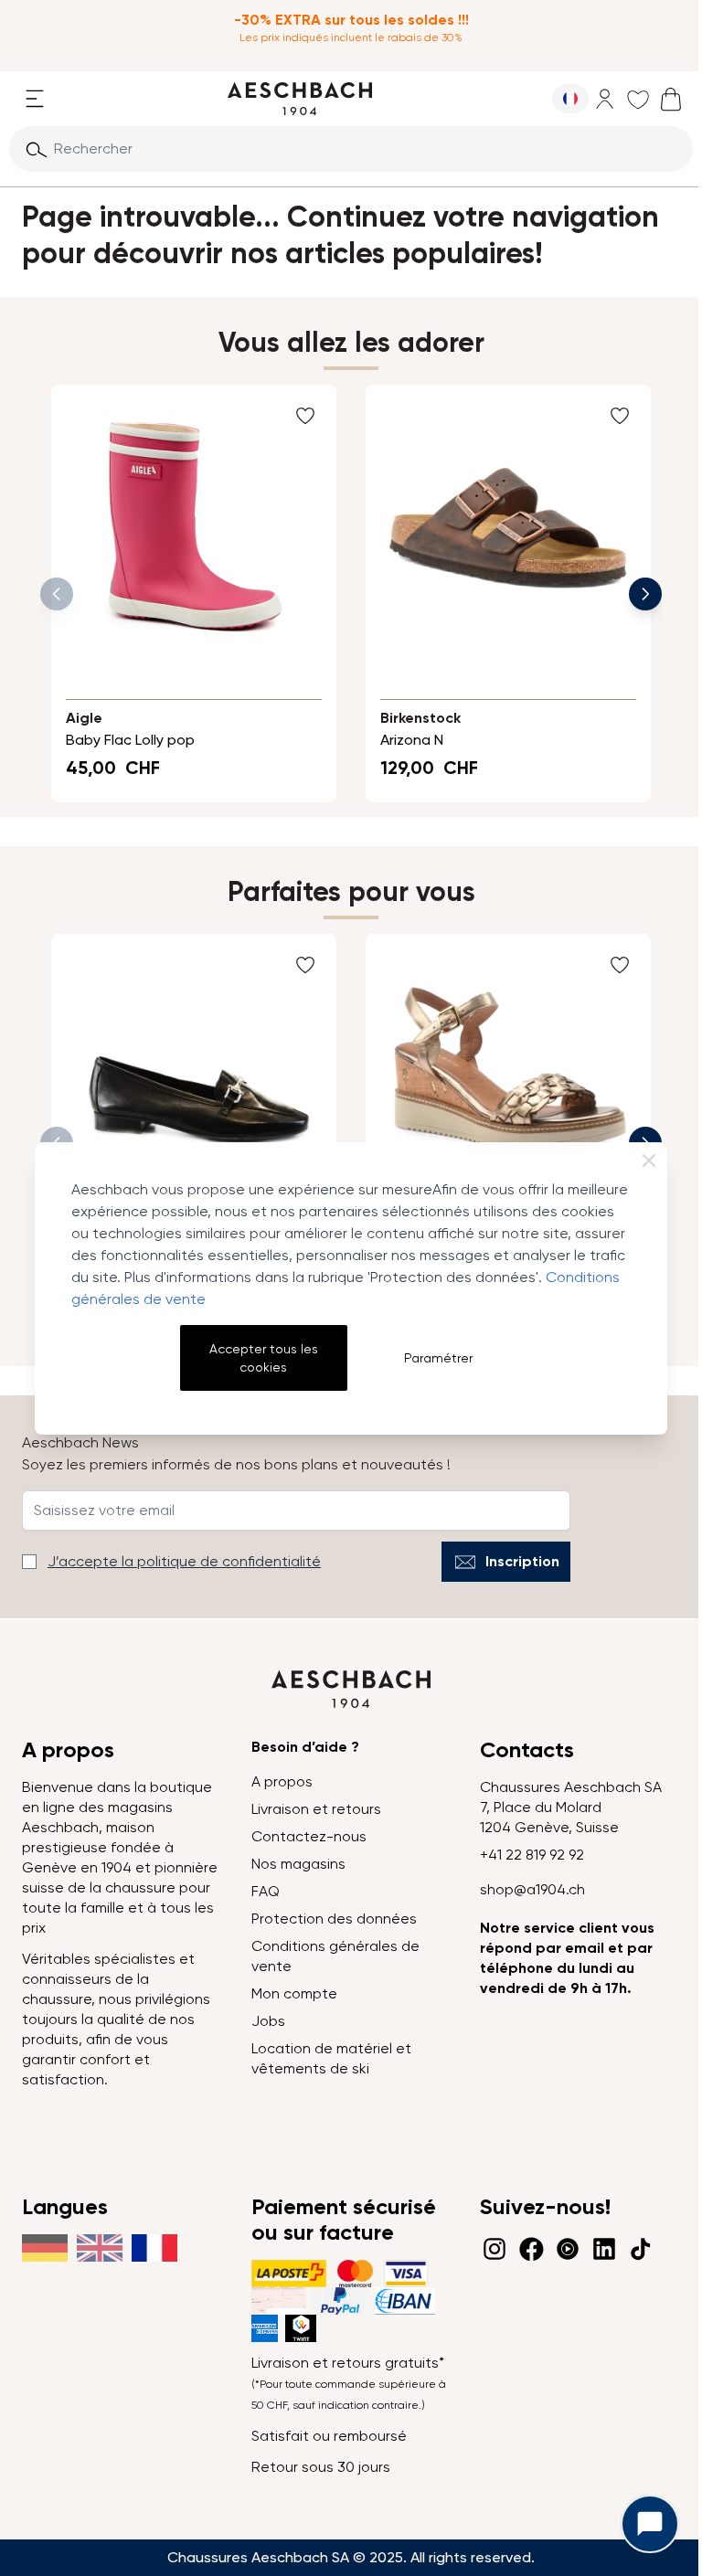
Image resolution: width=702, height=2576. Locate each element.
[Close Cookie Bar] (649, 1161)
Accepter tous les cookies (264, 1358)
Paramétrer (438, 1358)
